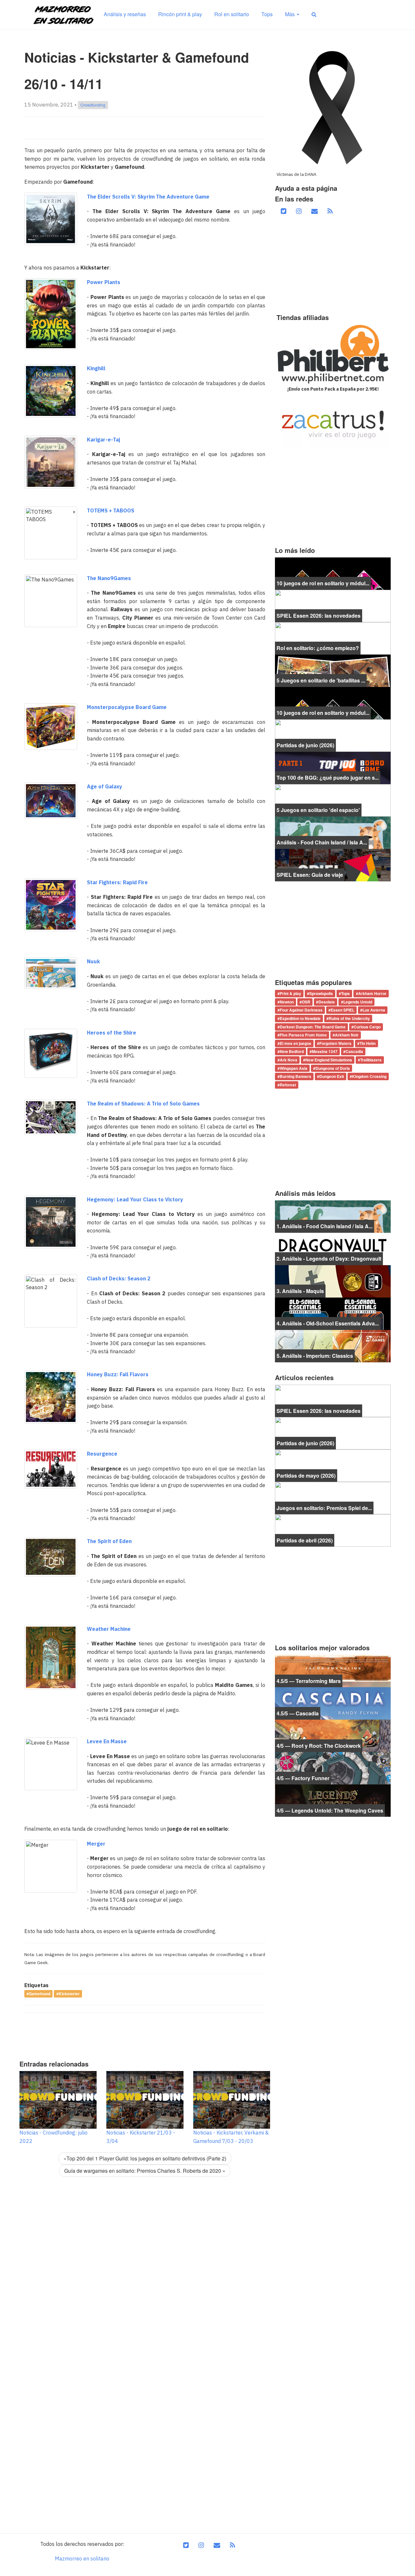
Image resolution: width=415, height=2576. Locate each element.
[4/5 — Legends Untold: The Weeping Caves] (333, 1800)
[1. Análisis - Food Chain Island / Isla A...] (333, 1216)
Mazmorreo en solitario (82, 2559)
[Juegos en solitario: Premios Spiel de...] (333, 1497)
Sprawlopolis (321, 994)
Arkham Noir (347, 1035)
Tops (267, 14)
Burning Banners (296, 1076)
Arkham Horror (372, 994)
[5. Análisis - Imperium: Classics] (333, 1345)
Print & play (290, 994)
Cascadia (354, 1052)
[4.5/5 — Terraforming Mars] (333, 1670)
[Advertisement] (142, 2034)
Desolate (327, 1002)
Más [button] (290, 14)
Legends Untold (358, 1002)
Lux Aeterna (374, 1010)
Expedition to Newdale (300, 1018)
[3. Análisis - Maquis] (333, 1281)
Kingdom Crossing (369, 1076)
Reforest (288, 1085)
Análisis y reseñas (125, 14)
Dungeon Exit (332, 1076)
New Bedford (292, 1052)
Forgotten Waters (335, 1043)
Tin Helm (368, 1043)
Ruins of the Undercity (349, 1018)
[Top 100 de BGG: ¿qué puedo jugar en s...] (333, 767)
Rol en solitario (232, 14)
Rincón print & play (180, 14)
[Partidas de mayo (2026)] (333, 1465)
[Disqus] (145, 2273)
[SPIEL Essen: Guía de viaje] (333, 864)
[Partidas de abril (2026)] (333, 1530)
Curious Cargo (367, 1027)
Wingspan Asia (294, 1068)
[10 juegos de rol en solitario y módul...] (333, 573)
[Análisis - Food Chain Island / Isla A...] (333, 832)
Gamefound (40, 1994)
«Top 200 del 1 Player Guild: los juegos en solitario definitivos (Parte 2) (145, 2158)
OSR (306, 1002)
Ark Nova (289, 1060)
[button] (314, 14)
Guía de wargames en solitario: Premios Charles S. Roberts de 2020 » (145, 2171)
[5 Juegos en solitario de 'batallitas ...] (333, 670)
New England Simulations (329, 1060)
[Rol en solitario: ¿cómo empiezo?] (333, 638)
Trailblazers (371, 1060)
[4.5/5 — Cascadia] (333, 1703)
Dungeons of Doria (333, 1068)
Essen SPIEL (343, 1010)
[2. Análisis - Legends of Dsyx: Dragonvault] (333, 1248)
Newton (287, 1002)
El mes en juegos (296, 1043)
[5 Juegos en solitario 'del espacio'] (333, 800)
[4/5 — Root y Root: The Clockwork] (333, 1735)
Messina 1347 (325, 1052)
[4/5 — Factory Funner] (333, 1768)
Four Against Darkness (301, 1010)
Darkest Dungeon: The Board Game (313, 1027)
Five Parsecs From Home (303, 1035)
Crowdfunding (93, 105)
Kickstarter (69, 1994)
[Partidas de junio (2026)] (333, 735)
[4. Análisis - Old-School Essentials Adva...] (333, 1313)
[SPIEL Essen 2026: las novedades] (333, 605)
